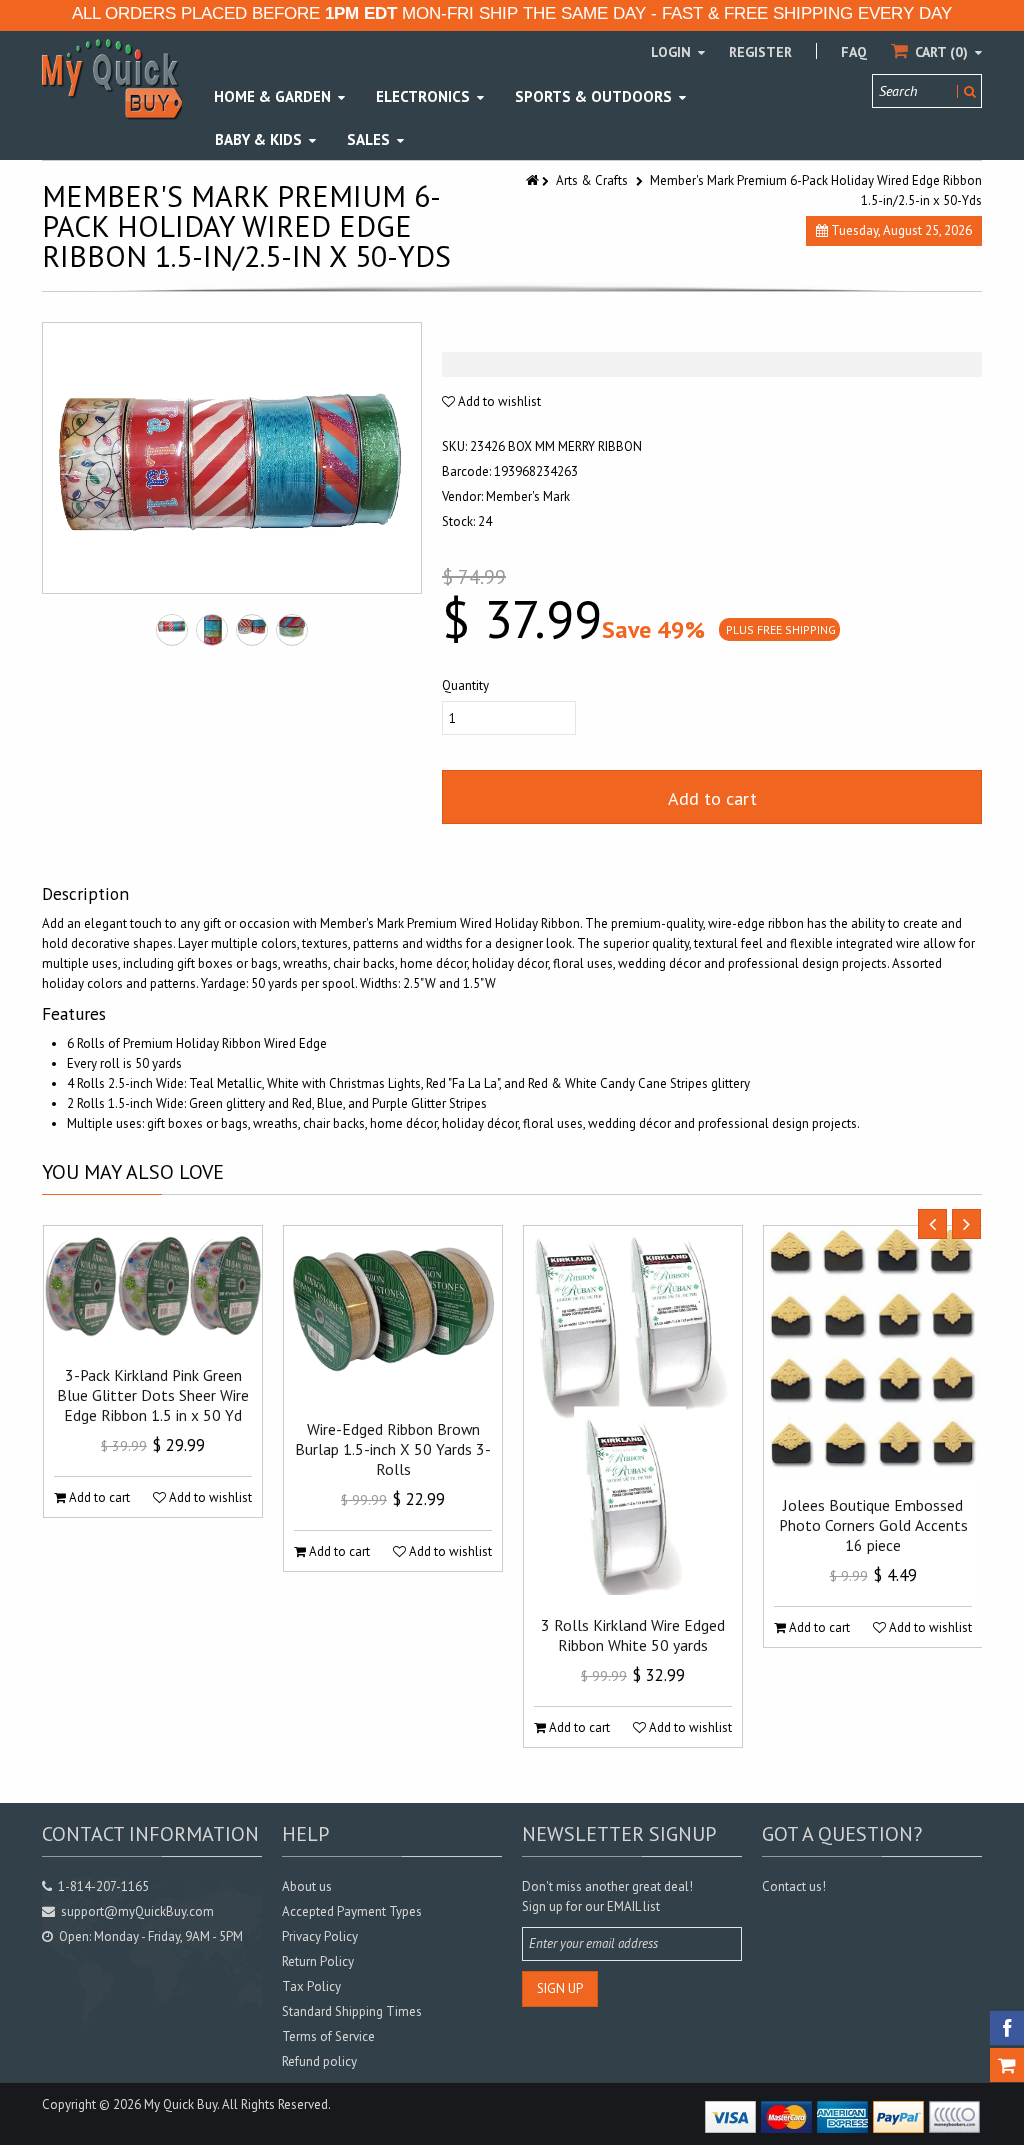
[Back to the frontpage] (534, 180)
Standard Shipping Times (352, 2011)
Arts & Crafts (592, 180)
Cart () (941, 52)
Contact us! (794, 1886)
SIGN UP (560, 1988)
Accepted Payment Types (352, 1911)
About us (307, 1886)
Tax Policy (311, 1986)
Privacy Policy (320, 1936)
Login (673, 52)
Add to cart (712, 798)
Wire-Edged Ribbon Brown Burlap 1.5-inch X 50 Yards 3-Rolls (393, 1449)
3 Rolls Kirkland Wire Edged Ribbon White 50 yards (633, 1635)
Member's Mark (528, 496)
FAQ (854, 52)
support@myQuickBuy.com (137, 1911)
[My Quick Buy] (112, 78)
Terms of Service (328, 2036)
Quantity (465, 685)
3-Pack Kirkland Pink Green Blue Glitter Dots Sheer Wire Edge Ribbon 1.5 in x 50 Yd (153, 1395)
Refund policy (319, 2061)
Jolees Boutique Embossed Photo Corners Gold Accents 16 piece (873, 1525)
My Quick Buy (180, 2104)
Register (760, 52)
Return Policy (318, 1961)
